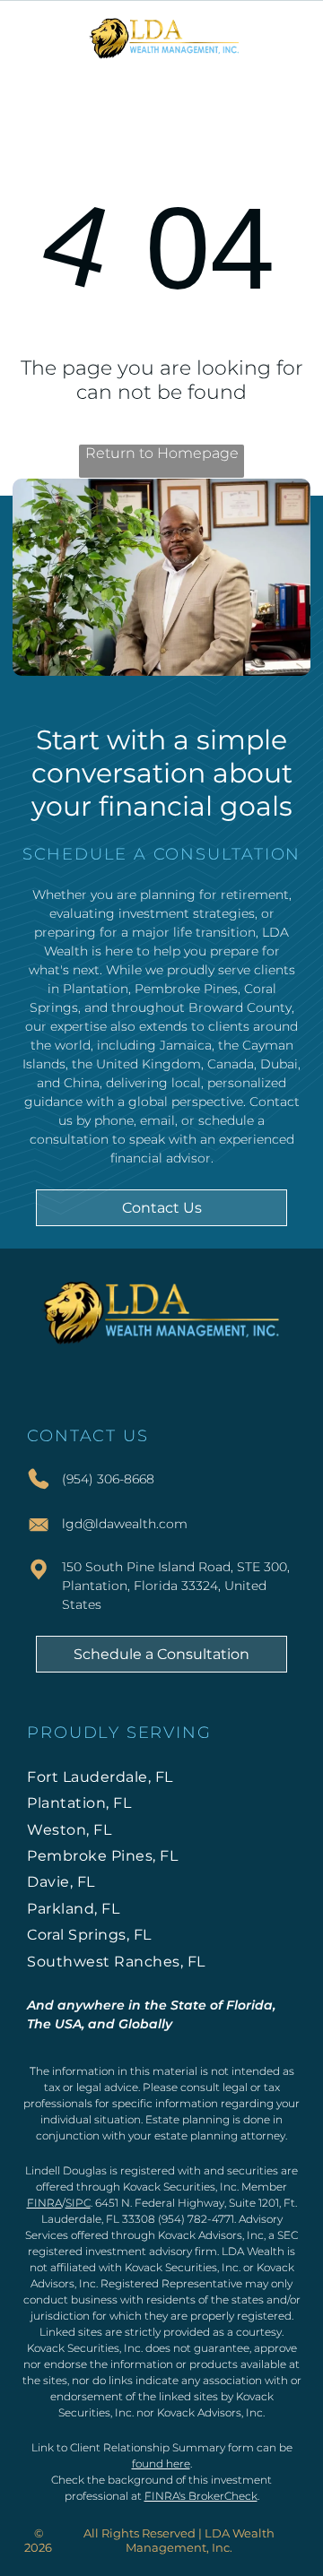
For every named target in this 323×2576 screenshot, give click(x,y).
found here (161, 2464)
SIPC (78, 2203)
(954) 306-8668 (108, 1479)
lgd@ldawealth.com (125, 1524)
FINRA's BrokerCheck (201, 2496)
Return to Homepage (162, 453)
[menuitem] (161, 1777)
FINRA (44, 2203)
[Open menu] (290, 37)
